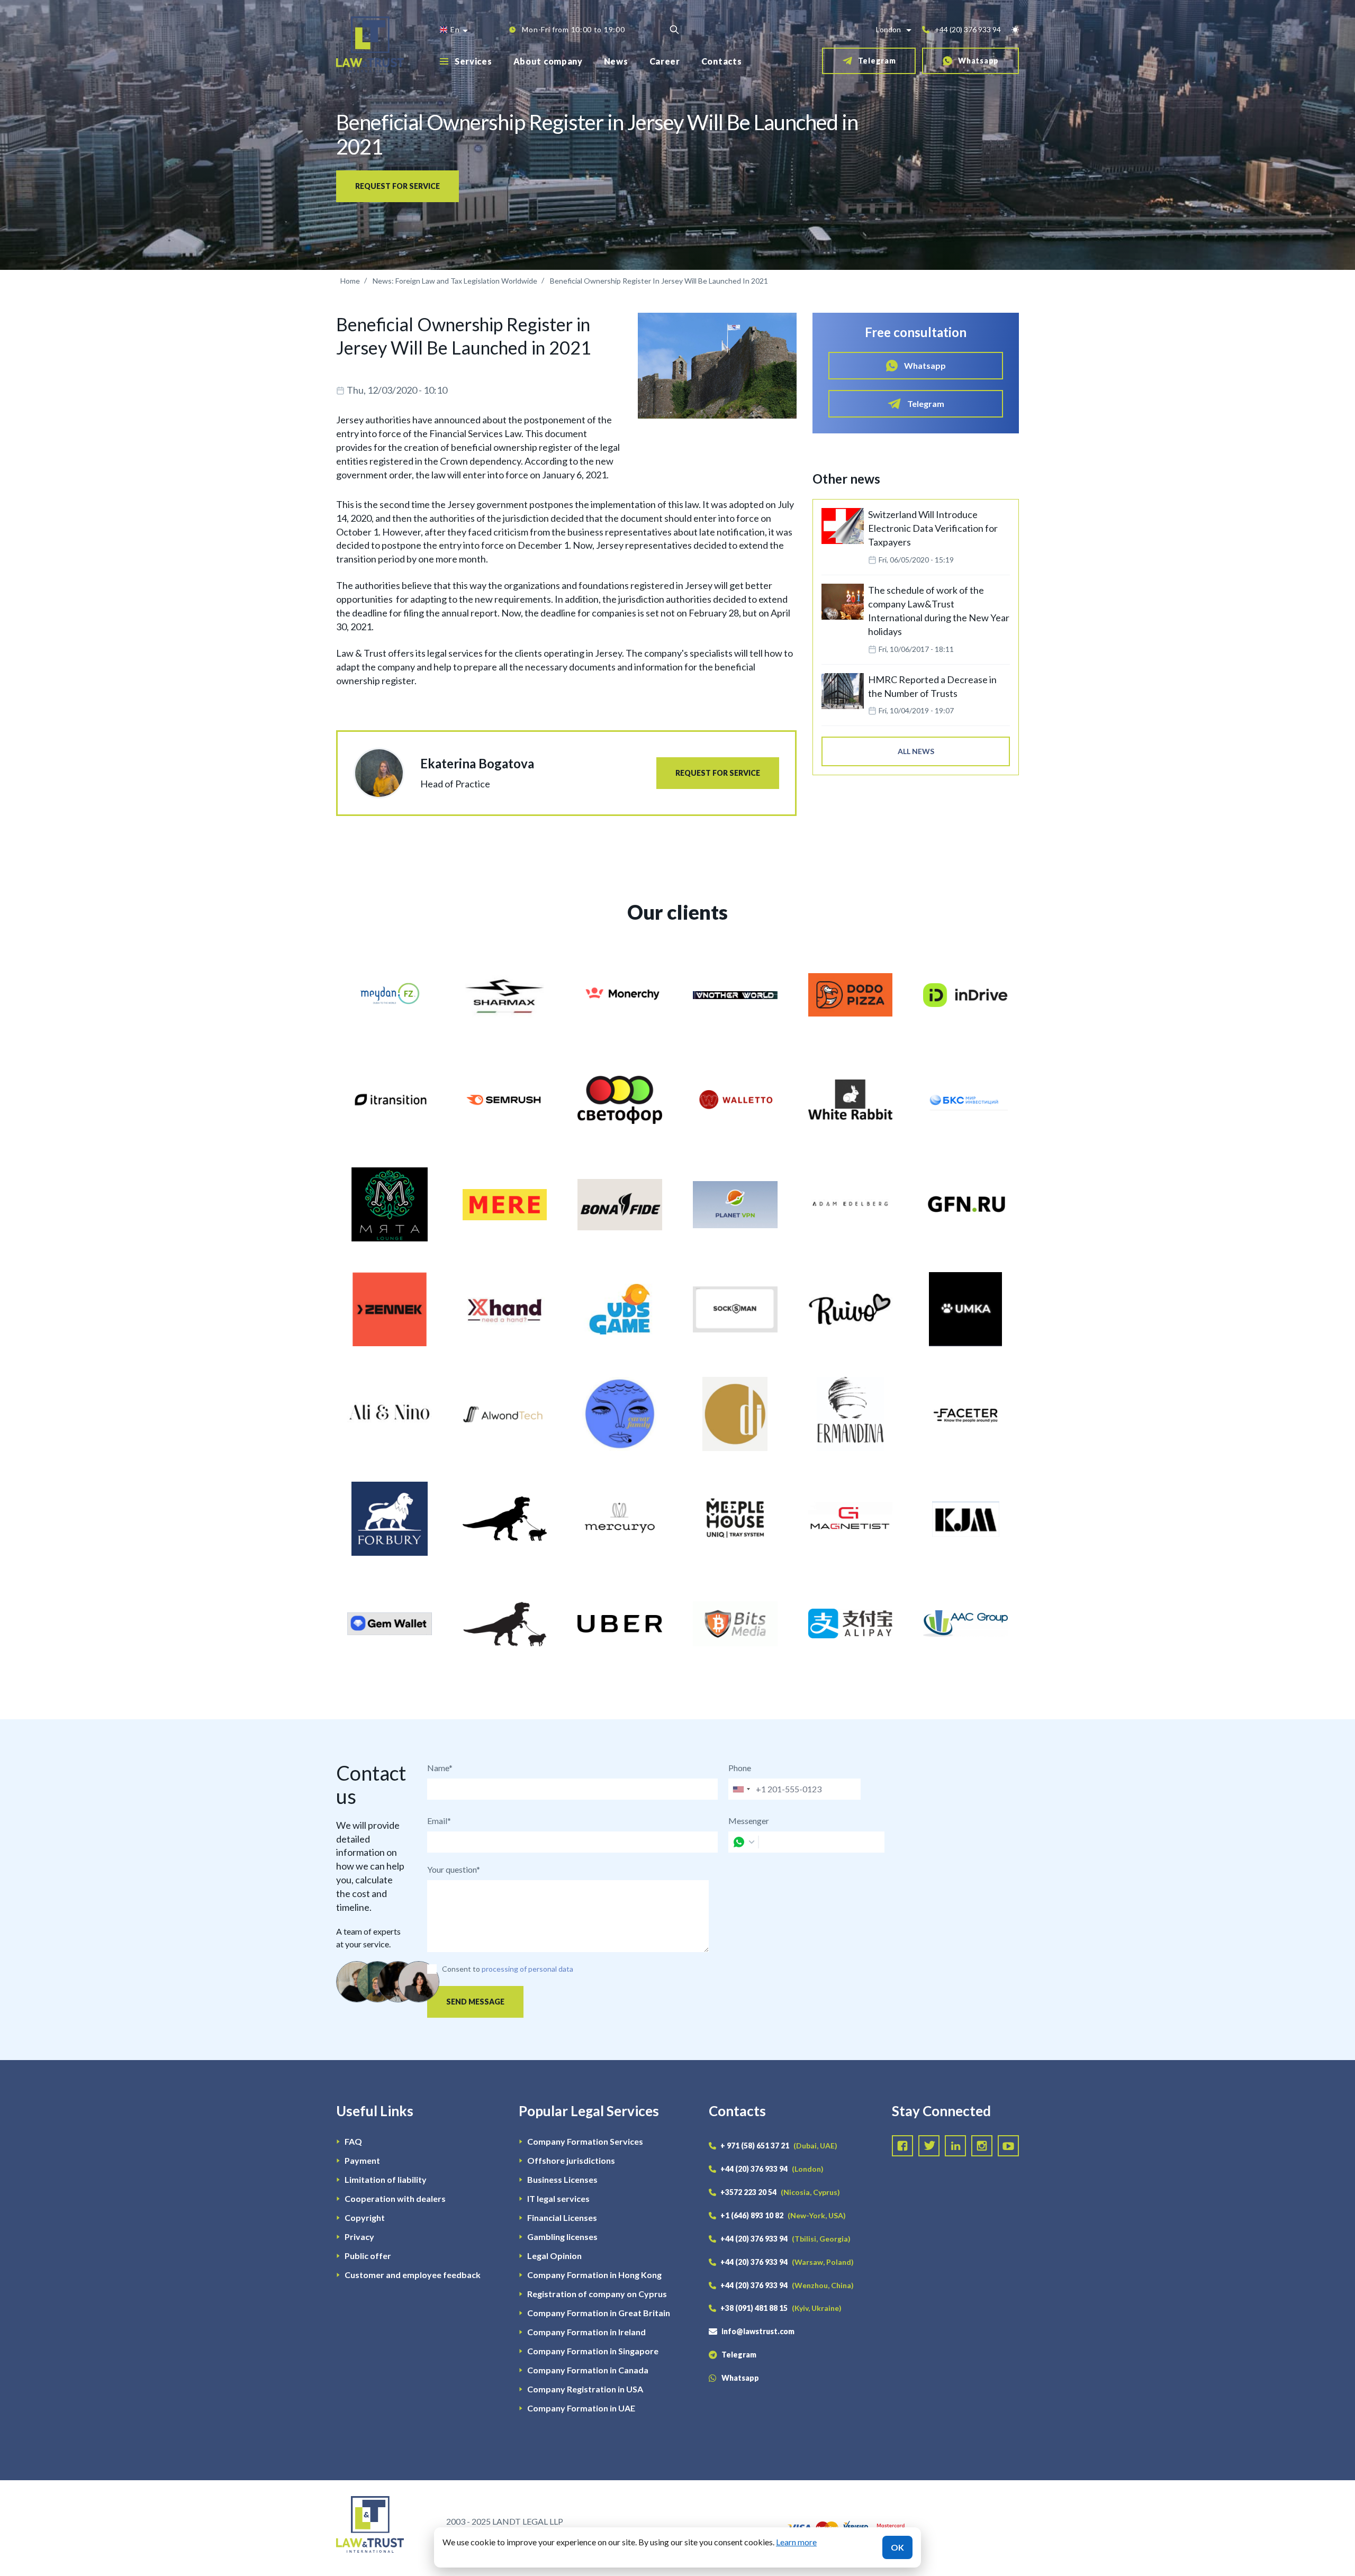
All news (916, 751)
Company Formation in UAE (581, 2408)
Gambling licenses (562, 2237)
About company (548, 61)
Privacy (359, 2237)
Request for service (398, 186)
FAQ (353, 2141)
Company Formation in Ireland (586, 2332)
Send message (475, 2002)
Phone (740, 1768)
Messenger (749, 1821)
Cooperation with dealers (395, 2198)
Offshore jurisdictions (571, 2160)
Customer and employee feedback (413, 2275)
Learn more (796, 2542)
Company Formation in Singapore (593, 2351)
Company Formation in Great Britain (599, 2313)
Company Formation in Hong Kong (594, 2275)
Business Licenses (562, 2179)
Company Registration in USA (585, 2389)
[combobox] (741, 1789)
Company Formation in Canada (588, 2370)
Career (665, 61)
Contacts (722, 61)
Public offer (368, 2256)
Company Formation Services (585, 2141)
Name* (440, 1768)
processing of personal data (527, 1969)
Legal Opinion (554, 2256)
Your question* (454, 1869)
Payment (362, 2160)
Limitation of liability (386, 2179)
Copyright (365, 2217)
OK (897, 2547)
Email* (439, 1821)
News (616, 61)
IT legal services (558, 2198)
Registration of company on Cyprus (597, 2294)
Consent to (461, 1969)
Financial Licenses (562, 2217)
